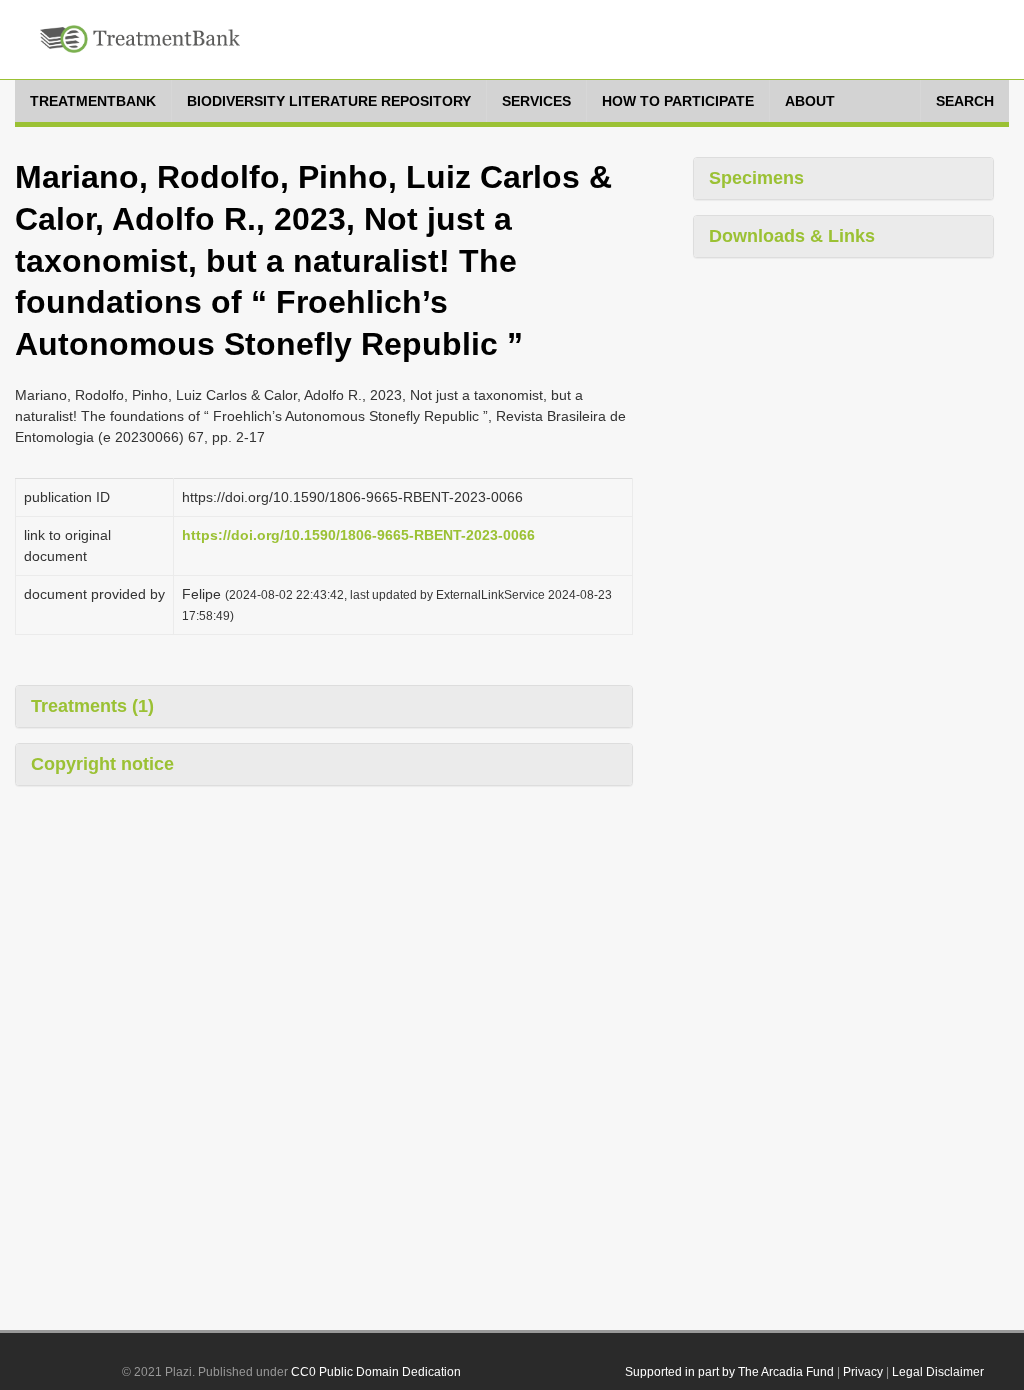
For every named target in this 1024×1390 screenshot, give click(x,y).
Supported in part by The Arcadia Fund (729, 1372)
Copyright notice (102, 764)
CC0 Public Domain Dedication (376, 1372)
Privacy (863, 1372)
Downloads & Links (792, 236)
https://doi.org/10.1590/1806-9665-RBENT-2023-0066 (358, 535)
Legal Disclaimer (938, 1372)
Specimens (756, 178)
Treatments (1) (92, 706)
